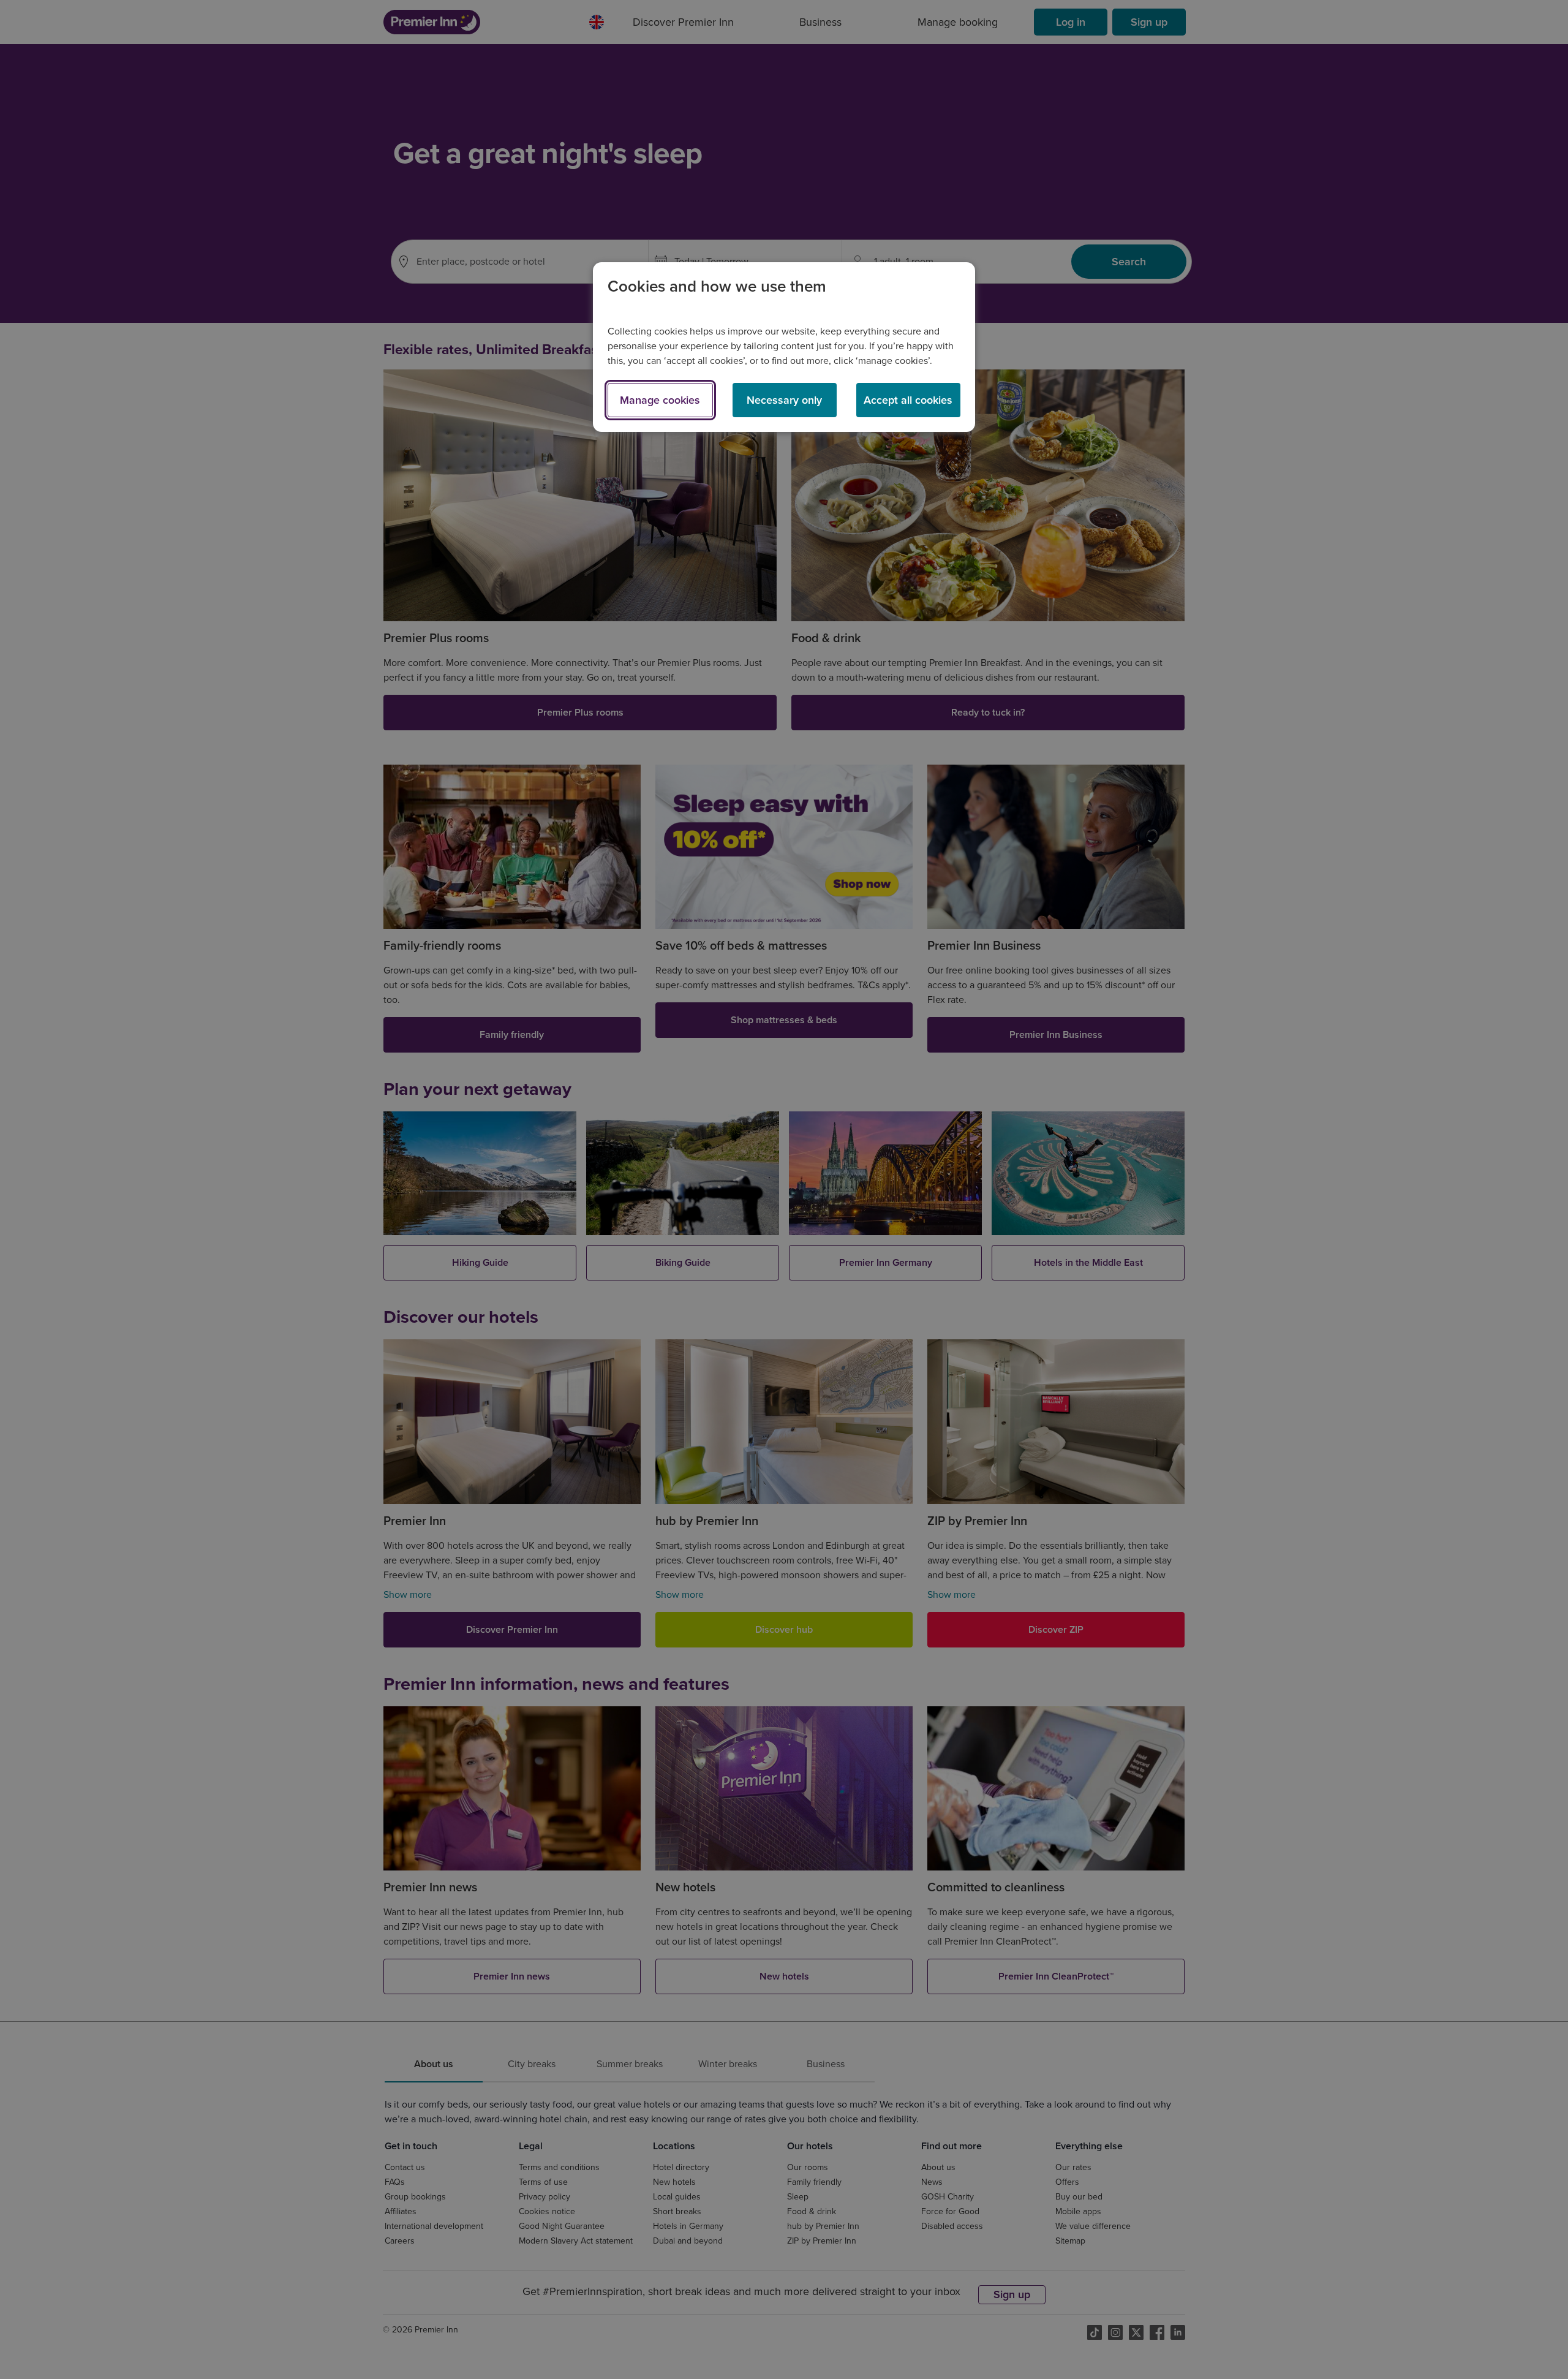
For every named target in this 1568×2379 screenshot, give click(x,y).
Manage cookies (660, 400)
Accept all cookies (908, 400)
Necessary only (784, 400)
